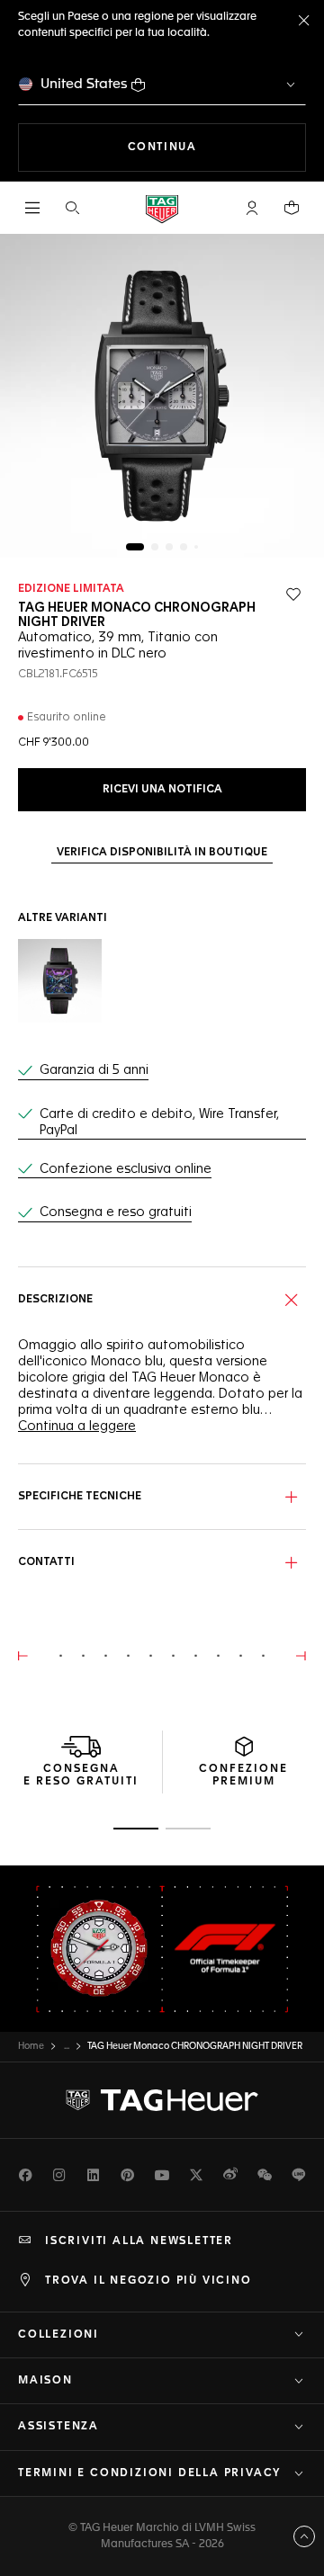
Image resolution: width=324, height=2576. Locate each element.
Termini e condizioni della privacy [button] (149, 2473)
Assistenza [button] (58, 2427)
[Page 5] (196, 547)
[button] (252, 208)
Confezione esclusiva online (126, 1169)
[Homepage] (162, 208)
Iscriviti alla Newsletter (139, 2241)
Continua (217, 147)
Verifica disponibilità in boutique (162, 853)
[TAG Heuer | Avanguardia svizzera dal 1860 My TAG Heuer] (162, 2100)
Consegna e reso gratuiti (116, 1212)
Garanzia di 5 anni (94, 1070)
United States (84, 84)
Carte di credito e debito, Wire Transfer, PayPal (159, 1123)
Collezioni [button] (58, 2335)
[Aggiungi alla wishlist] (293, 595)
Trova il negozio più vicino (148, 2281)
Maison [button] (45, 2381)
